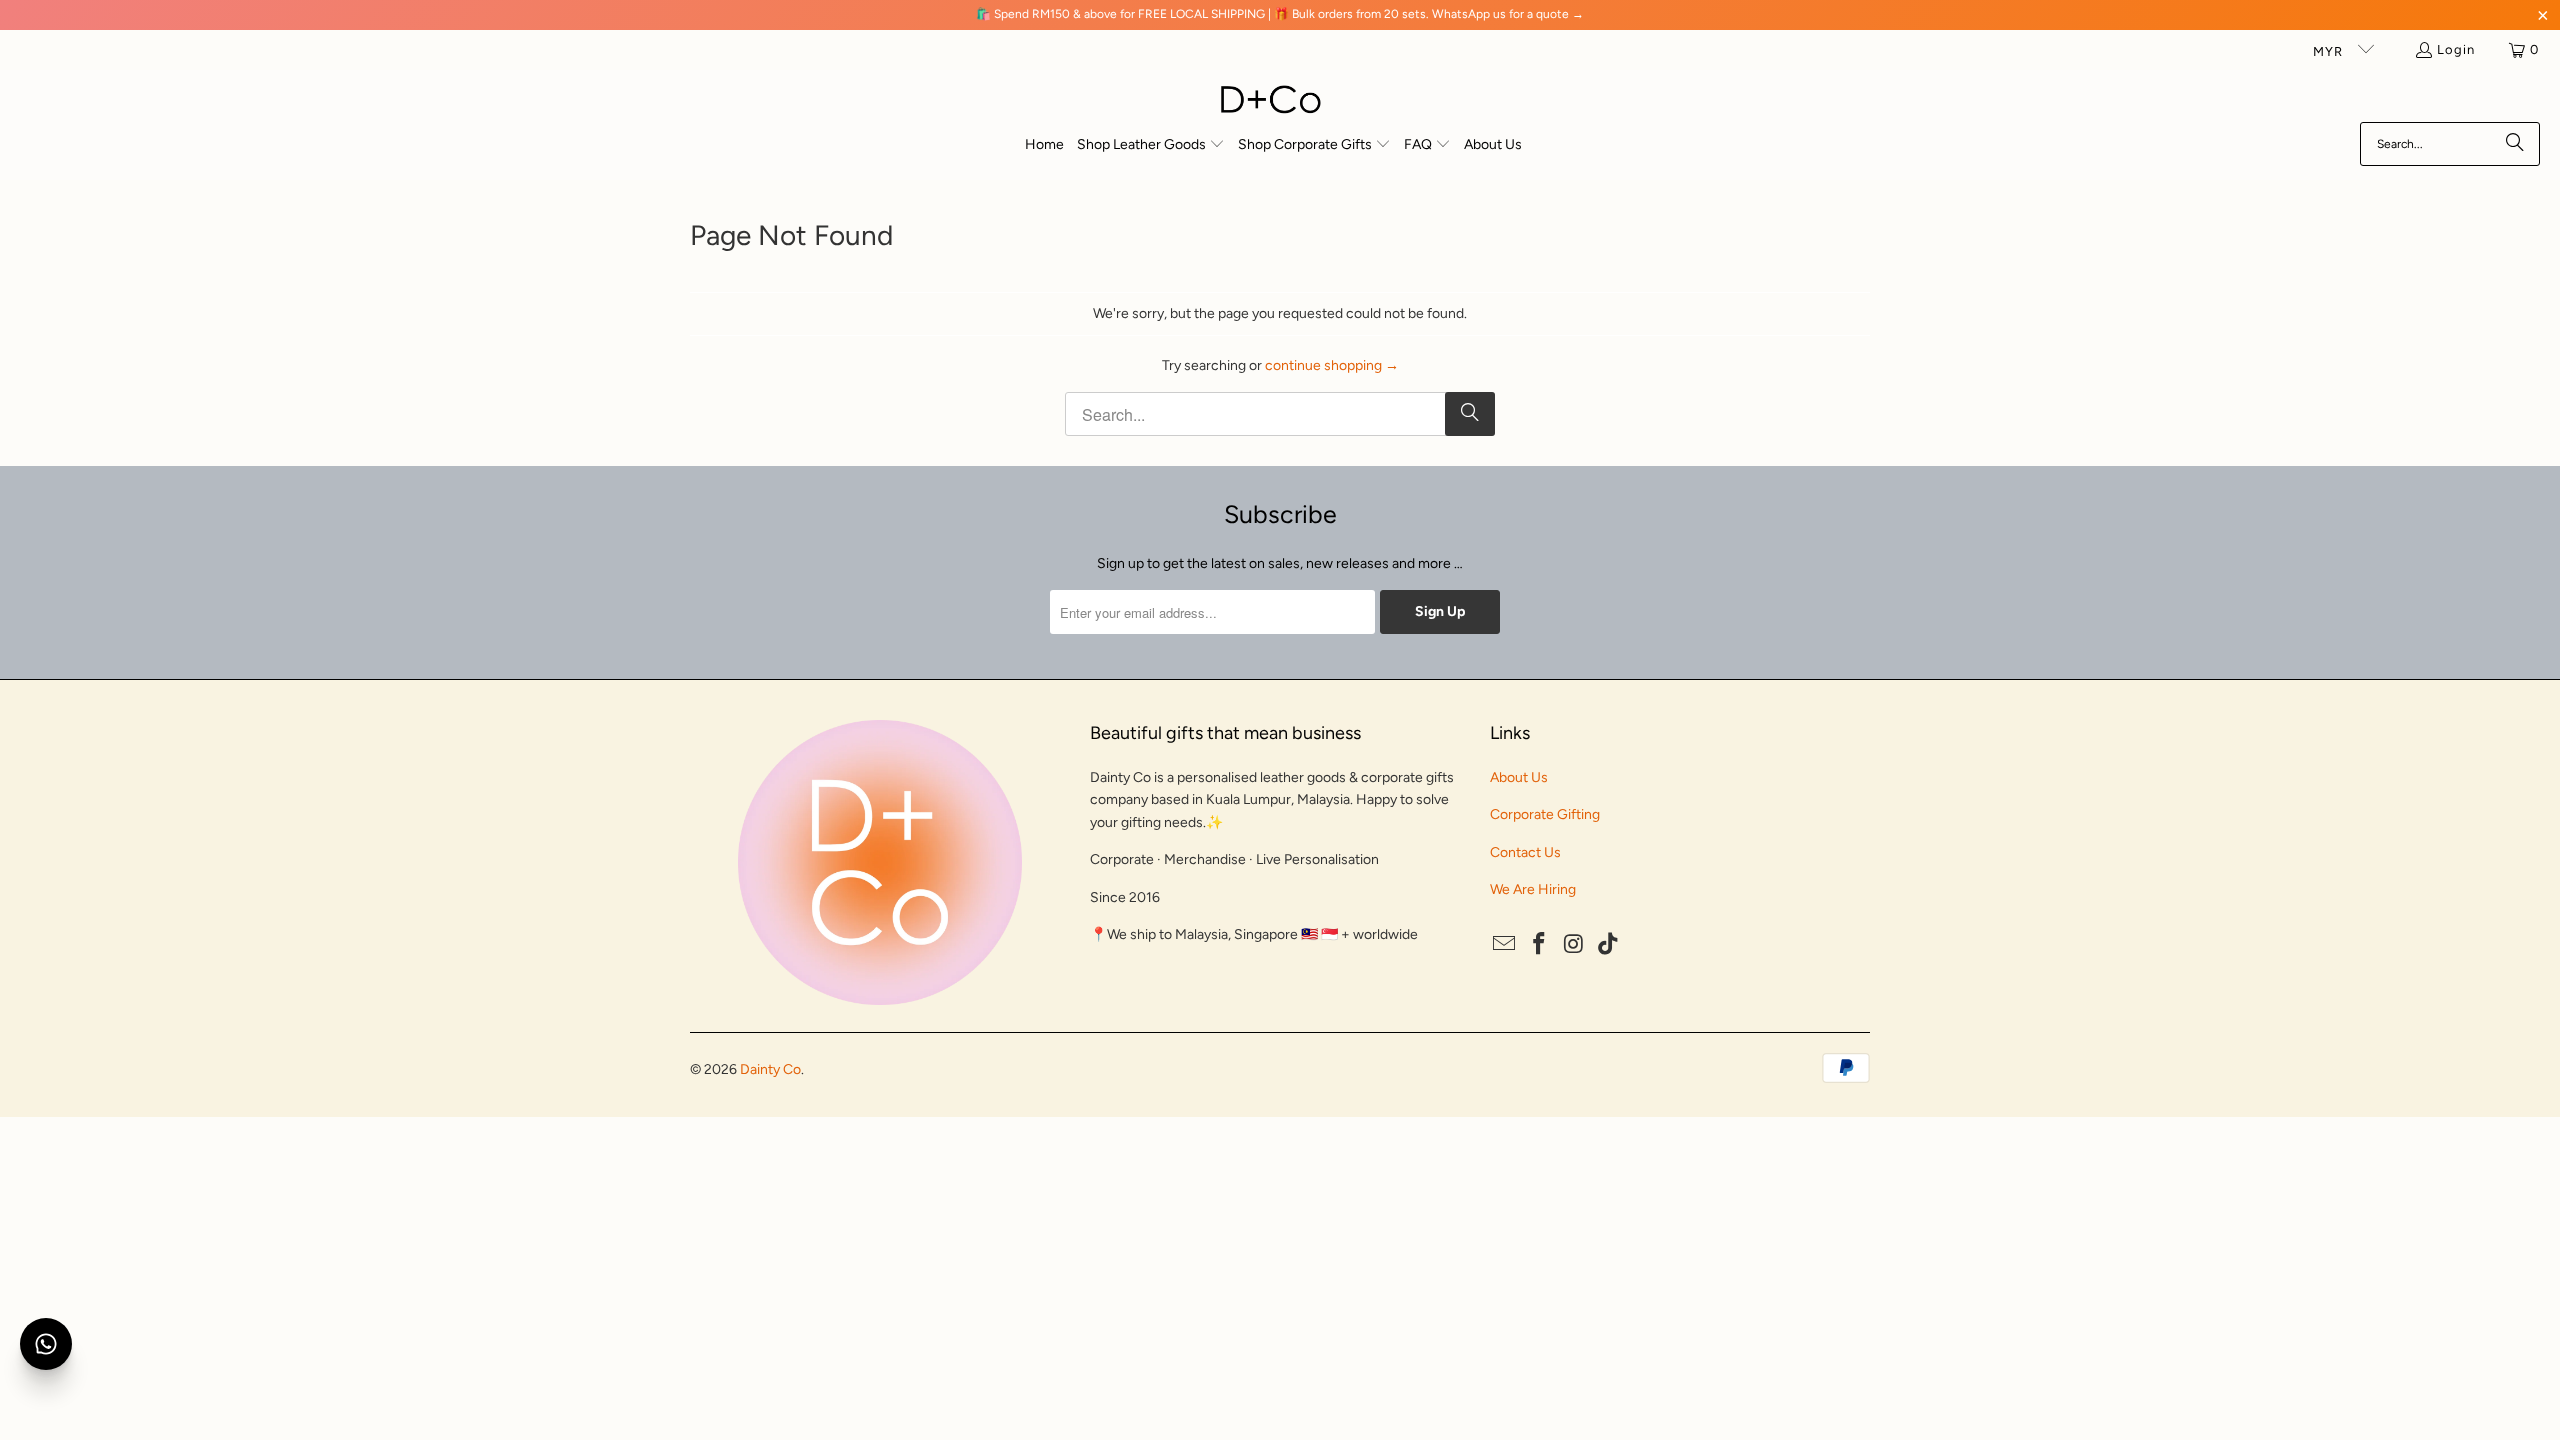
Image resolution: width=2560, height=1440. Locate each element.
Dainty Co (770, 1069)
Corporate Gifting (1545, 814)
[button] (1151, 145)
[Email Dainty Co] (1505, 945)
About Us (1519, 777)
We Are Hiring (1533, 889)
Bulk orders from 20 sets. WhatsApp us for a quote (1430, 14)
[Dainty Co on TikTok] (1609, 945)
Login (2456, 49)
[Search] (2515, 144)
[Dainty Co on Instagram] (1574, 945)
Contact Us (1525, 852)
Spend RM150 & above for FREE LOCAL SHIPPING (1129, 14)
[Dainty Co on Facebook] (1540, 945)
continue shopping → (1332, 365)
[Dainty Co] (1270, 101)
